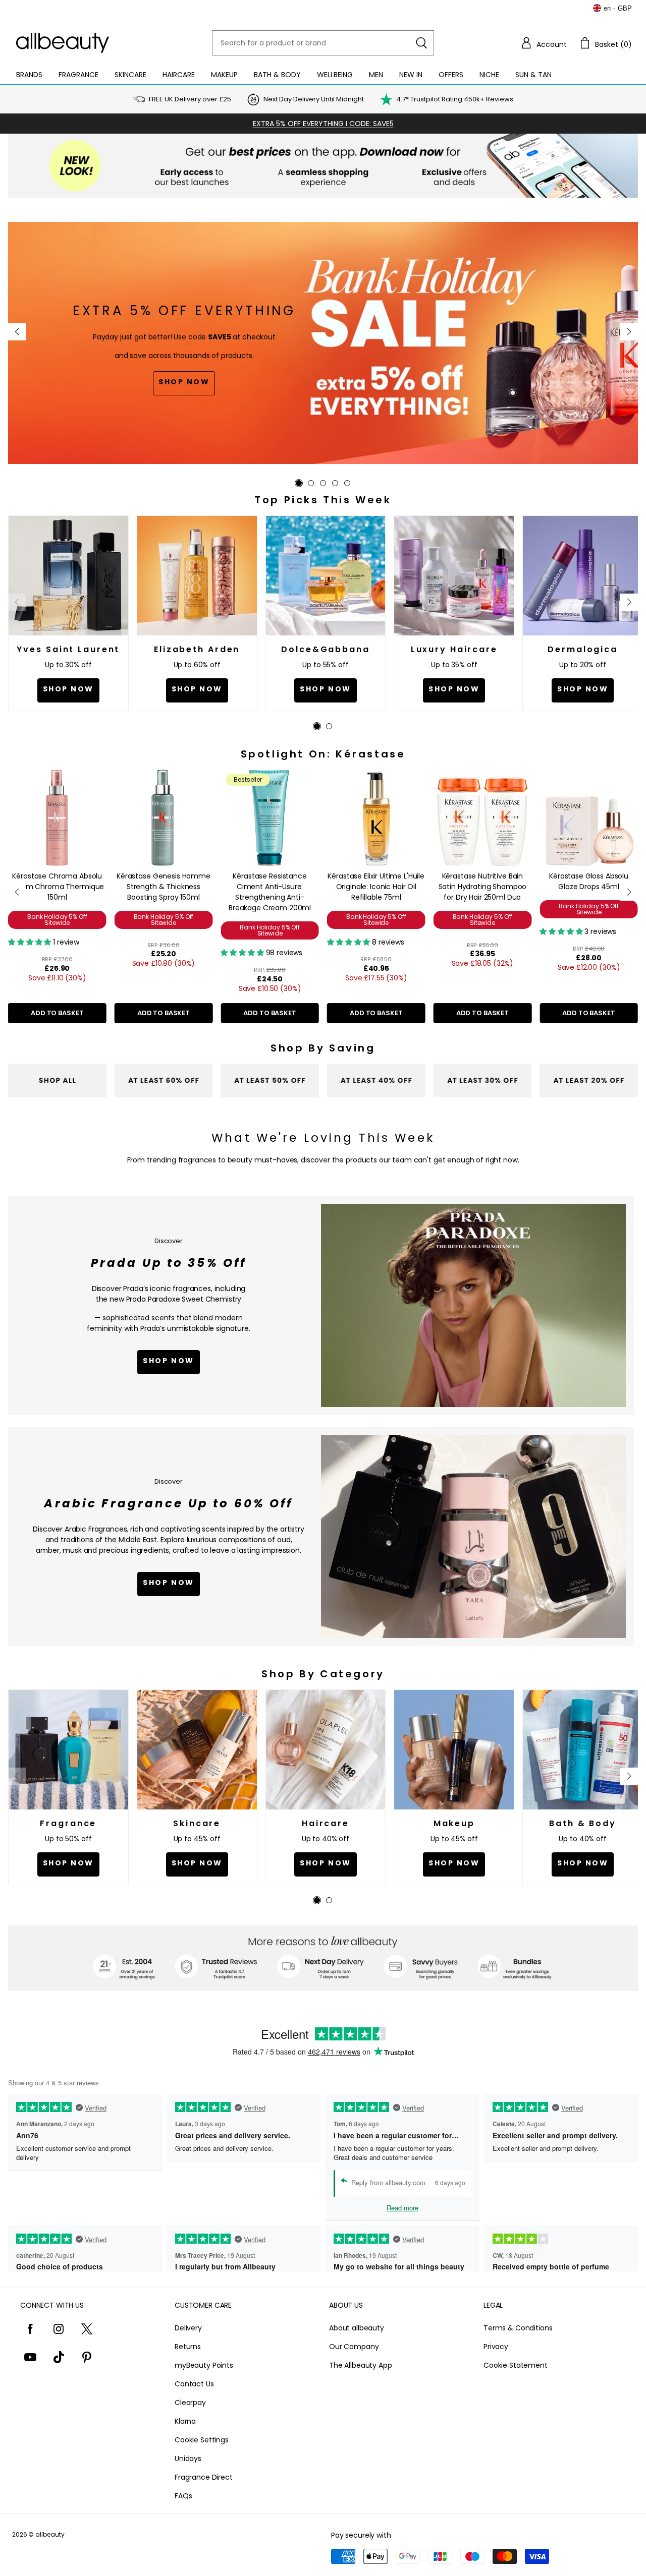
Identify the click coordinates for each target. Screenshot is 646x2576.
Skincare (130, 75)
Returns (188, 2347)
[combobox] (323, 43)
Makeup (224, 75)
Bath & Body (277, 75)
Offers (451, 75)
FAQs (183, 2496)
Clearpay (190, 2403)
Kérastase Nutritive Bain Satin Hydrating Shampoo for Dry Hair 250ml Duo (483, 887)
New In (411, 75)
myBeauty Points (204, 2365)
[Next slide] (629, 332)
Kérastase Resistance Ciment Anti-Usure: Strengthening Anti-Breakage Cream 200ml (270, 892)
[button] (544, 43)
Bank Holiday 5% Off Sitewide (57, 920)
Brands (29, 75)
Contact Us (194, 2384)
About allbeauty (357, 2328)
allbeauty (50, 2534)
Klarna (185, 2421)
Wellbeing (335, 75)
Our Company (354, 2347)
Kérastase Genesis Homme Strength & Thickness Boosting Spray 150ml (164, 887)
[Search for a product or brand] (421, 43)
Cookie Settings (202, 2440)
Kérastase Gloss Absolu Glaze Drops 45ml (589, 881)
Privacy (496, 2347)
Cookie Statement (516, 2365)
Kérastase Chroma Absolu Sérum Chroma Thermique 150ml (57, 887)
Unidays (188, 2458)
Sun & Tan (533, 75)
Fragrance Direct (204, 2477)
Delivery (188, 2328)
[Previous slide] (17, 332)
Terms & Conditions (518, 2328)
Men (376, 75)
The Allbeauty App (361, 2365)
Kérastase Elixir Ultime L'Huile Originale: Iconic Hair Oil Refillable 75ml (376, 887)
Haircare (179, 75)
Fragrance (78, 75)
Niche (489, 75)
